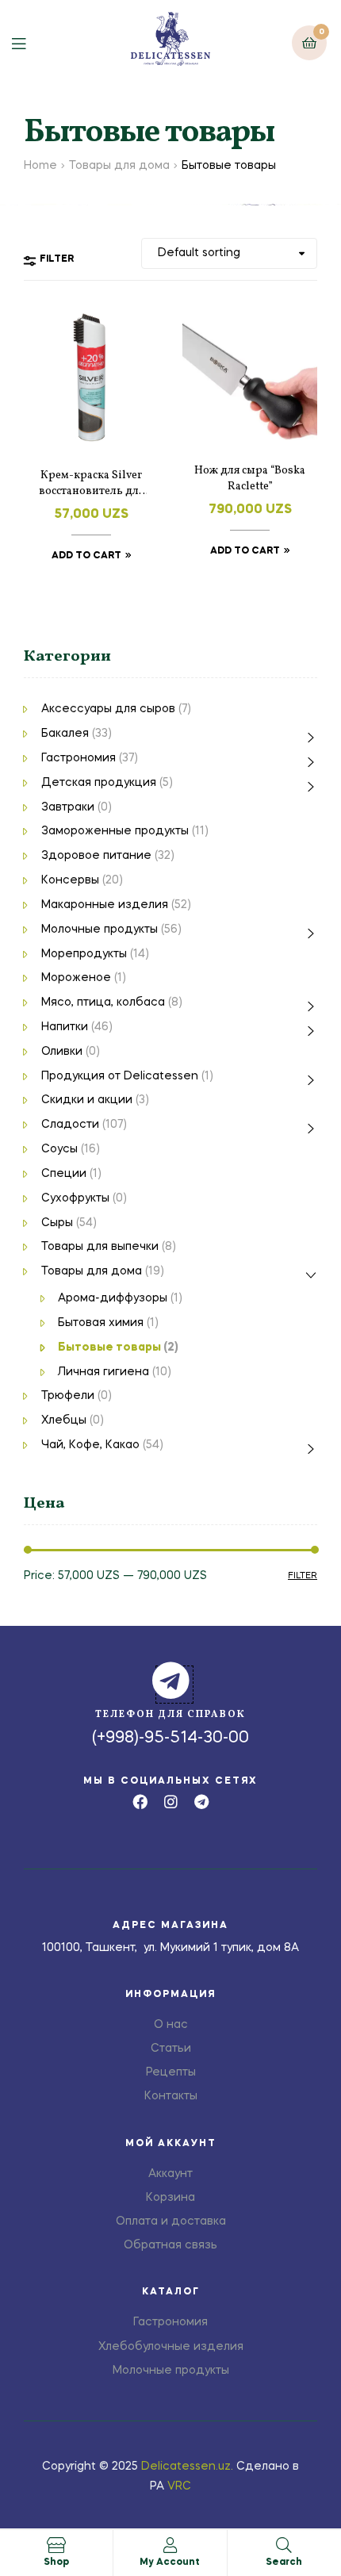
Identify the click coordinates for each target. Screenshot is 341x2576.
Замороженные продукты (115, 831)
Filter (303, 1576)
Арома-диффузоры (113, 1298)
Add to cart (86, 556)
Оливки (62, 1052)
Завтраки (68, 807)
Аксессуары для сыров (108, 709)
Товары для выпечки (100, 1247)
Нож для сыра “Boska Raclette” (250, 479)
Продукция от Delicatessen (120, 1076)
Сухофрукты (75, 1198)
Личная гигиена (103, 1372)
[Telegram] (202, 1802)
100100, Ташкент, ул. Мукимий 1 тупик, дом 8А (170, 1948)
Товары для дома (119, 166)
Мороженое (76, 978)
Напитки (65, 1027)
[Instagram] (171, 1802)
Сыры (57, 1223)
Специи (64, 1174)
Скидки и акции (87, 1100)
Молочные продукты (100, 930)
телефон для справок (170, 1715)
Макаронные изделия (105, 905)
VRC (179, 2486)
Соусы (59, 1149)
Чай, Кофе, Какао (90, 1445)
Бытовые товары (109, 1347)
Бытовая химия (101, 1323)
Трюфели (68, 1396)
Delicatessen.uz (186, 2467)
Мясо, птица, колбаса (103, 1002)
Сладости (70, 1125)
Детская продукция (99, 783)
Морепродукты (84, 954)
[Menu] (31, 42)
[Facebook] (140, 1802)
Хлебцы (64, 1420)
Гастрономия (79, 758)
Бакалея (65, 734)
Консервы (70, 880)
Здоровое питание (96, 856)
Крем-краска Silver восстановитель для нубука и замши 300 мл (91, 484)
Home (40, 166)
